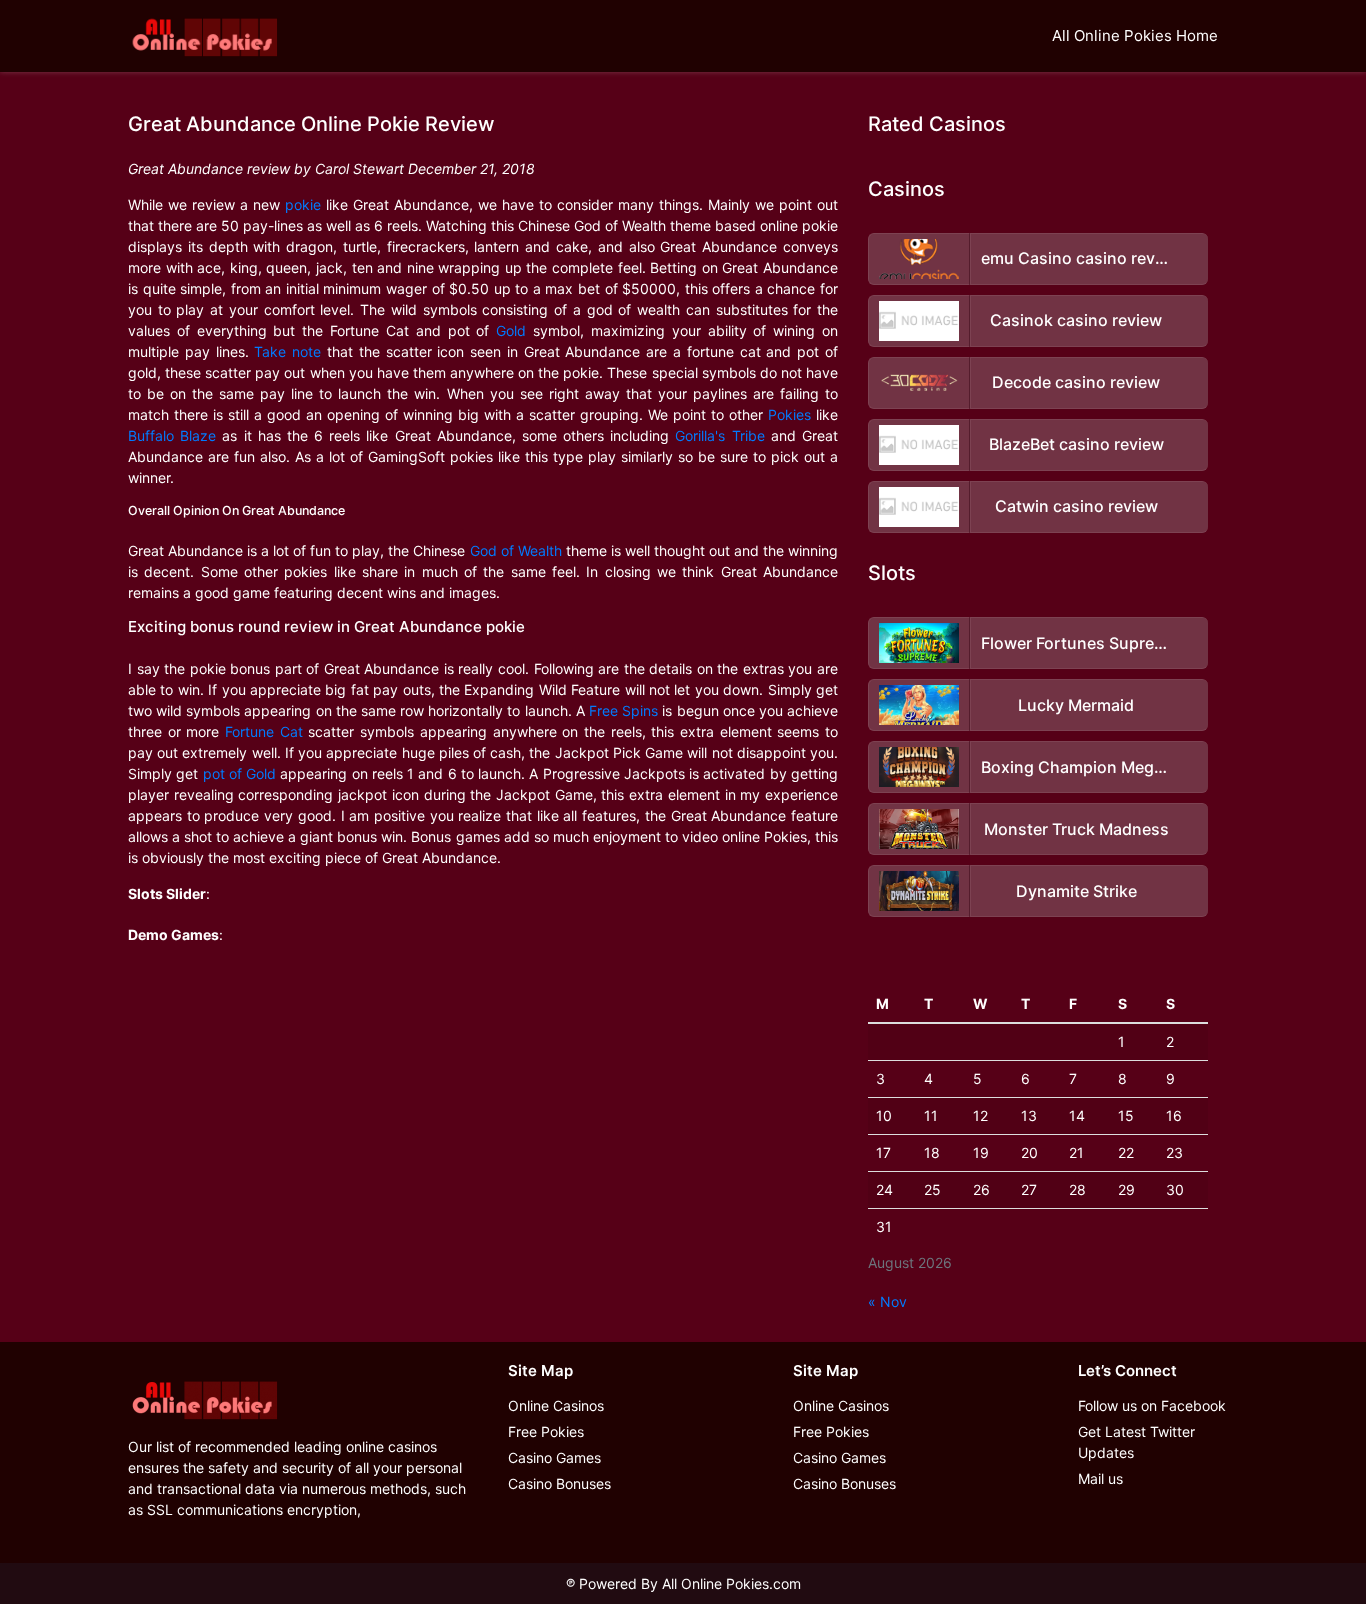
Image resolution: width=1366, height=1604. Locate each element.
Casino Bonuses (559, 1483)
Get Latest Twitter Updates (1136, 1442)
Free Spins (623, 710)
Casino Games (554, 1457)
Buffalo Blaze (172, 435)
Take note (287, 351)
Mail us (1100, 1478)
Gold (511, 330)
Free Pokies (546, 1431)
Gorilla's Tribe (719, 435)
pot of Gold (240, 773)
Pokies (789, 414)
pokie (303, 204)
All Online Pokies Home (1135, 35)
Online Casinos (556, 1405)
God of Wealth (516, 550)
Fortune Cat (264, 731)
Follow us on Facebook (1152, 1405)
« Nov (887, 1301)
